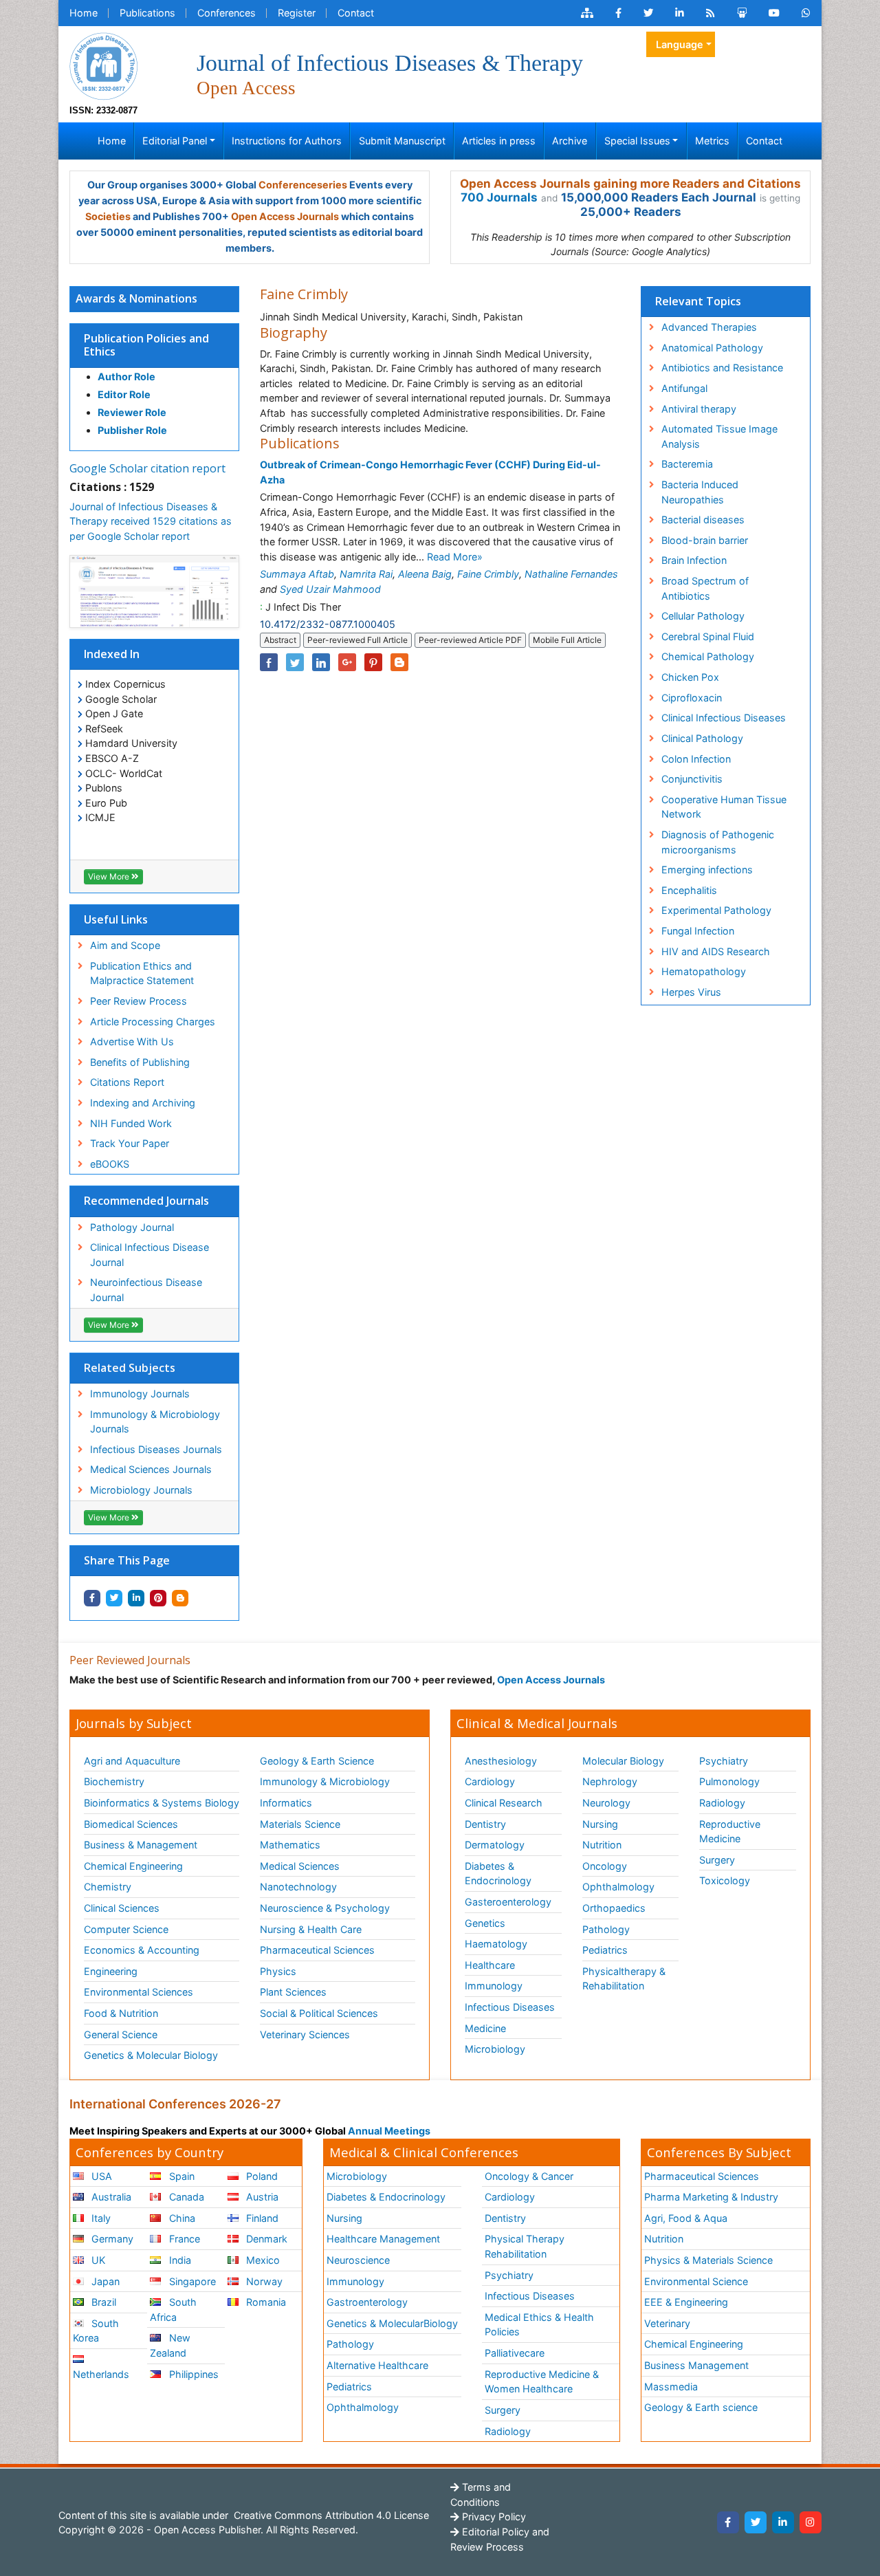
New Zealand (170, 2345)
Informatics (286, 1803)
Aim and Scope (125, 945)
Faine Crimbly (488, 574)
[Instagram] (811, 2522)
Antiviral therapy (699, 409)
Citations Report (127, 1082)
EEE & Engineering (686, 2302)
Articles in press (499, 141)
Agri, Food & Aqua (686, 2218)
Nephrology (610, 1781)
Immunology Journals (140, 1394)
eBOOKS (110, 1164)
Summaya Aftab (297, 574)
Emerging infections (707, 870)
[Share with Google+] (347, 662)
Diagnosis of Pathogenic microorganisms (718, 842)
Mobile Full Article (567, 640)
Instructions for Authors (287, 141)
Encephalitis (689, 890)
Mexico (262, 2260)
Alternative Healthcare (377, 2365)
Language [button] (680, 44)
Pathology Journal (132, 1227)
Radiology (722, 1803)
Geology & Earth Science (317, 1761)
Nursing (600, 1824)
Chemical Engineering (133, 1866)
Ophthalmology (618, 1887)
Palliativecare (515, 2353)
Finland (261, 2218)
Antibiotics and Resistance (722, 368)
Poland (261, 2176)
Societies (108, 216)
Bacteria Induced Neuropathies (700, 492)
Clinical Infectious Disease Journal (150, 1255)
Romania (265, 2302)
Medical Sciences (300, 1866)
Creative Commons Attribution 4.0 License (330, 2515)
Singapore (191, 2281)
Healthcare (490, 1965)
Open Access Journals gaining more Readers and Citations (630, 184)
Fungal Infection (698, 931)
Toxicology (725, 1880)
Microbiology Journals (141, 1490)
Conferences (227, 13)
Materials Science (300, 1824)
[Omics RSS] (711, 13)
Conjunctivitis (692, 779)
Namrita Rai (366, 574)
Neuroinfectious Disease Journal (146, 1290)
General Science (121, 2034)
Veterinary (667, 2323)
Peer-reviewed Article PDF (470, 640)
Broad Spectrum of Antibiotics (705, 588)
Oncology (605, 1866)
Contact (356, 13)
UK (97, 2260)
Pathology (606, 1929)
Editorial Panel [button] (175, 141)
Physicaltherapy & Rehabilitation (624, 1979)
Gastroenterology (367, 2302)
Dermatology (495, 1845)
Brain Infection (694, 560)
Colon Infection (696, 759)
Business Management (696, 2365)
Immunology (494, 1986)
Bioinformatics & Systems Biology (162, 1803)
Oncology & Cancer (529, 2176)
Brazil (102, 2302)
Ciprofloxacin (692, 698)
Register (297, 13)
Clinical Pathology (702, 738)
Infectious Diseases (510, 2007)
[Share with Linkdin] (136, 1598)
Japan (104, 2281)
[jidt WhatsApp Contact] (806, 13)
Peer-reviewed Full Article (357, 640)
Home (84, 13)
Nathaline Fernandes (571, 574)
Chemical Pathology (708, 656)
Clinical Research (504, 1803)
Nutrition (602, 1845)
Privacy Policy (493, 2517)
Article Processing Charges (153, 1022)
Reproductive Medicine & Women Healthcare (542, 2382)
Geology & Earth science (701, 2407)
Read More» (455, 557)
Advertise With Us (132, 1041)
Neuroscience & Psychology (325, 1908)
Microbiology (495, 2049)
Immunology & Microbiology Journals (155, 1422)
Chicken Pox (690, 677)
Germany (111, 2239)
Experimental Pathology (716, 910)
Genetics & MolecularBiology (392, 2323)
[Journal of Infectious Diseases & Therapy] (104, 65)
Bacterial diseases (703, 520)
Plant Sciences (293, 1992)
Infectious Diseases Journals (156, 1449)
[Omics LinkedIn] (680, 13)
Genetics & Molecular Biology (151, 2055)
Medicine (485, 2028)
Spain (180, 2176)
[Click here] (587, 13)
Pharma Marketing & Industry (711, 2197)
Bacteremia (687, 464)
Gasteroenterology (508, 1902)
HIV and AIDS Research (716, 951)
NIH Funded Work (131, 1123)
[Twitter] (756, 2522)
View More (110, 876)
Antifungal (684, 388)
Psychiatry (724, 1761)
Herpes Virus (691, 992)
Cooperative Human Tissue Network (724, 807)
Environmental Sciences (139, 1992)
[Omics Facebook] (618, 13)
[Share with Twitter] (114, 1598)
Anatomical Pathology (712, 348)
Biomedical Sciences (131, 1824)
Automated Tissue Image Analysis (719, 436)
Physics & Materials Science (708, 2260)
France (183, 2239)
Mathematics (290, 1845)
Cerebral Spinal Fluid (708, 636)
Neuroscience (358, 2260)
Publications (147, 13)
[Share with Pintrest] (158, 1598)
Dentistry (485, 1824)
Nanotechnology (298, 1887)
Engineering (111, 1971)
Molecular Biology (623, 1761)
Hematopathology (704, 971)
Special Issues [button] (637, 141)
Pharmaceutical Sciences (317, 1950)
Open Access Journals (285, 216)
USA (100, 2176)
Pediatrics (605, 1950)
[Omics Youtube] (774, 13)
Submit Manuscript (402, 141)
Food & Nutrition (121, 2013)
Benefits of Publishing (140, 1062)
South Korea (96, 2331)
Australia (110, 2197)
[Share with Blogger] (180, 1598)
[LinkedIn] (783, 2522)
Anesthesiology (501, 1761)
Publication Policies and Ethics (146, 345)
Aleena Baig (425, 574)
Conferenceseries (303, 185)
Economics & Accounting (142, 1950)
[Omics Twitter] (648, 13)
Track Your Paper (130, 1143)
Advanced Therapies (709, 327)
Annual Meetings (389, 2131)
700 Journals (499, 197)
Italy (100, 2218)
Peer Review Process (139, 1001)
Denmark (265, 2239)
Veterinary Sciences (305, 2034)
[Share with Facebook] (92, 1598)
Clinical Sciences (122, 1908)
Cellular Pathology (703, 616)
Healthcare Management (383, 2239)
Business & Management (141, 1845)
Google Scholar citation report (147, 468)
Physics (278, 1971)
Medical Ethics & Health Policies (539, 2325)
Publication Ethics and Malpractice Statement (142, 973)
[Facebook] (728, 2522)
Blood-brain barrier (705, 540)
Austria (261, 2197)
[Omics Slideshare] (742, 13)
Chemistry (108, 1887)
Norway (263, 2281)
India (179, 2260)
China (181, 2218)
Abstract (280, 640)
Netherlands (101, 2374)
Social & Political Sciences (319, 2013)
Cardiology (490, 1781)
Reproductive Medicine (730, 1832)
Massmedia (671, 2387)
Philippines (192, 2374)
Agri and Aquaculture (132, 1761)
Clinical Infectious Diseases (724, 718)
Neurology (606, 1803)
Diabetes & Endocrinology (498, 1874)
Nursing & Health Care (311, 1929)
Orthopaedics (614, 1908)
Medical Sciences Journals (151, 1469)
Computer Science (126, 1929)
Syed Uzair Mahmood (330, 589)
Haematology (496, 1944)
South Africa (173, 2310)
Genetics (485, 1923)
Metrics (712, 141)
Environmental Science (696, 2281)
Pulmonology (729, 1781)
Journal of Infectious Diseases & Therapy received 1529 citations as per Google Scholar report (151, 521)
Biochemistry (114, 1781)
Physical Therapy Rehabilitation (525, 2246)
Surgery (717, 1860)
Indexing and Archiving (143, 1103)
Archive (570, 141)
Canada (185, 2197)
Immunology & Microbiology (325, 1781)
